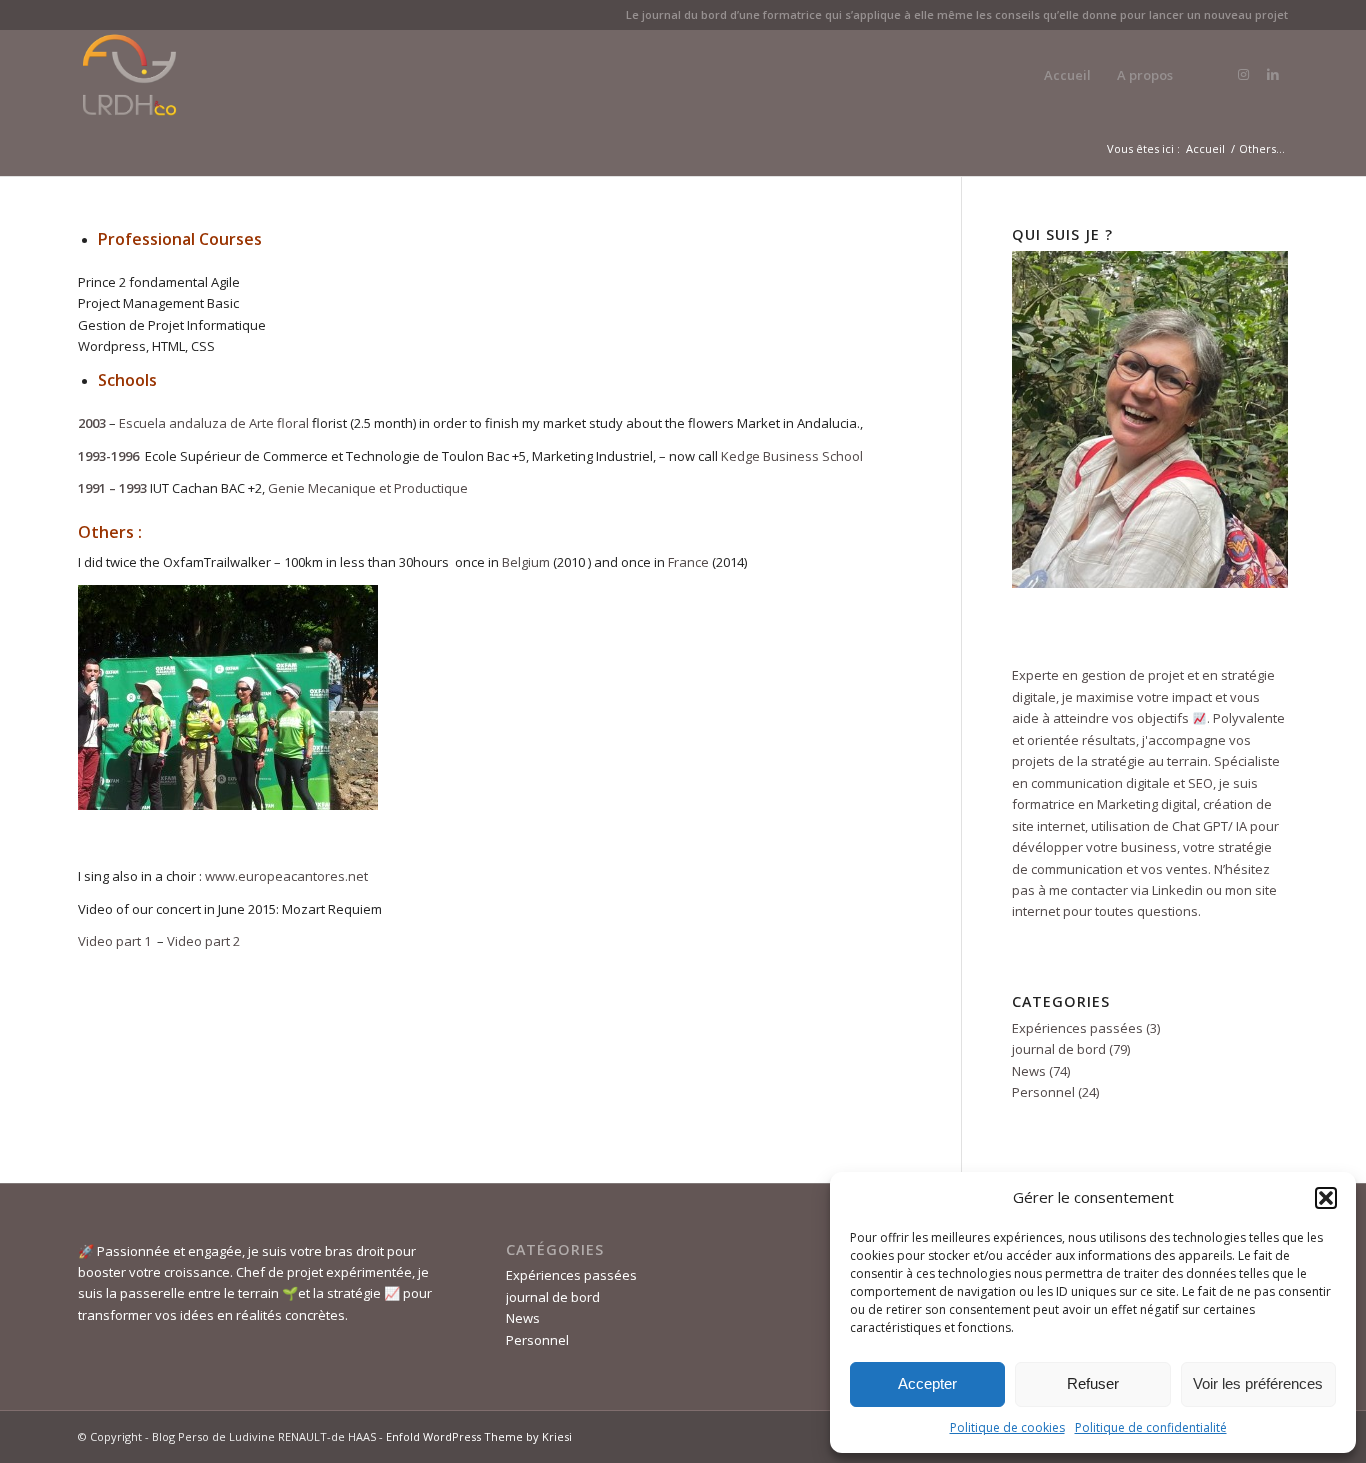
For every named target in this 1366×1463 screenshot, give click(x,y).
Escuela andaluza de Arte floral (214, 423)
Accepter (927, 1383)
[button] (1326, 1198)
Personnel (1043, 1092)
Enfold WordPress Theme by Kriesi (479, 1436)
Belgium (526, 562)
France (688, 562)
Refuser (1093, 1383)
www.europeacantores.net (286, 876)
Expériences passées (1077, 1028)
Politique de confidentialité (1151, 1427)
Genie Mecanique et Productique (368, 488)
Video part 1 (116, 941)
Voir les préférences (1258, 1383)
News (1029, 1071)
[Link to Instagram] (1243, 74)
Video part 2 (203, 941)
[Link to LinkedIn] (1273, 74)
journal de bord (1059, 1049)
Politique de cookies (1007, 1427)
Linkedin (1176, 890)
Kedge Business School (793, 456)
